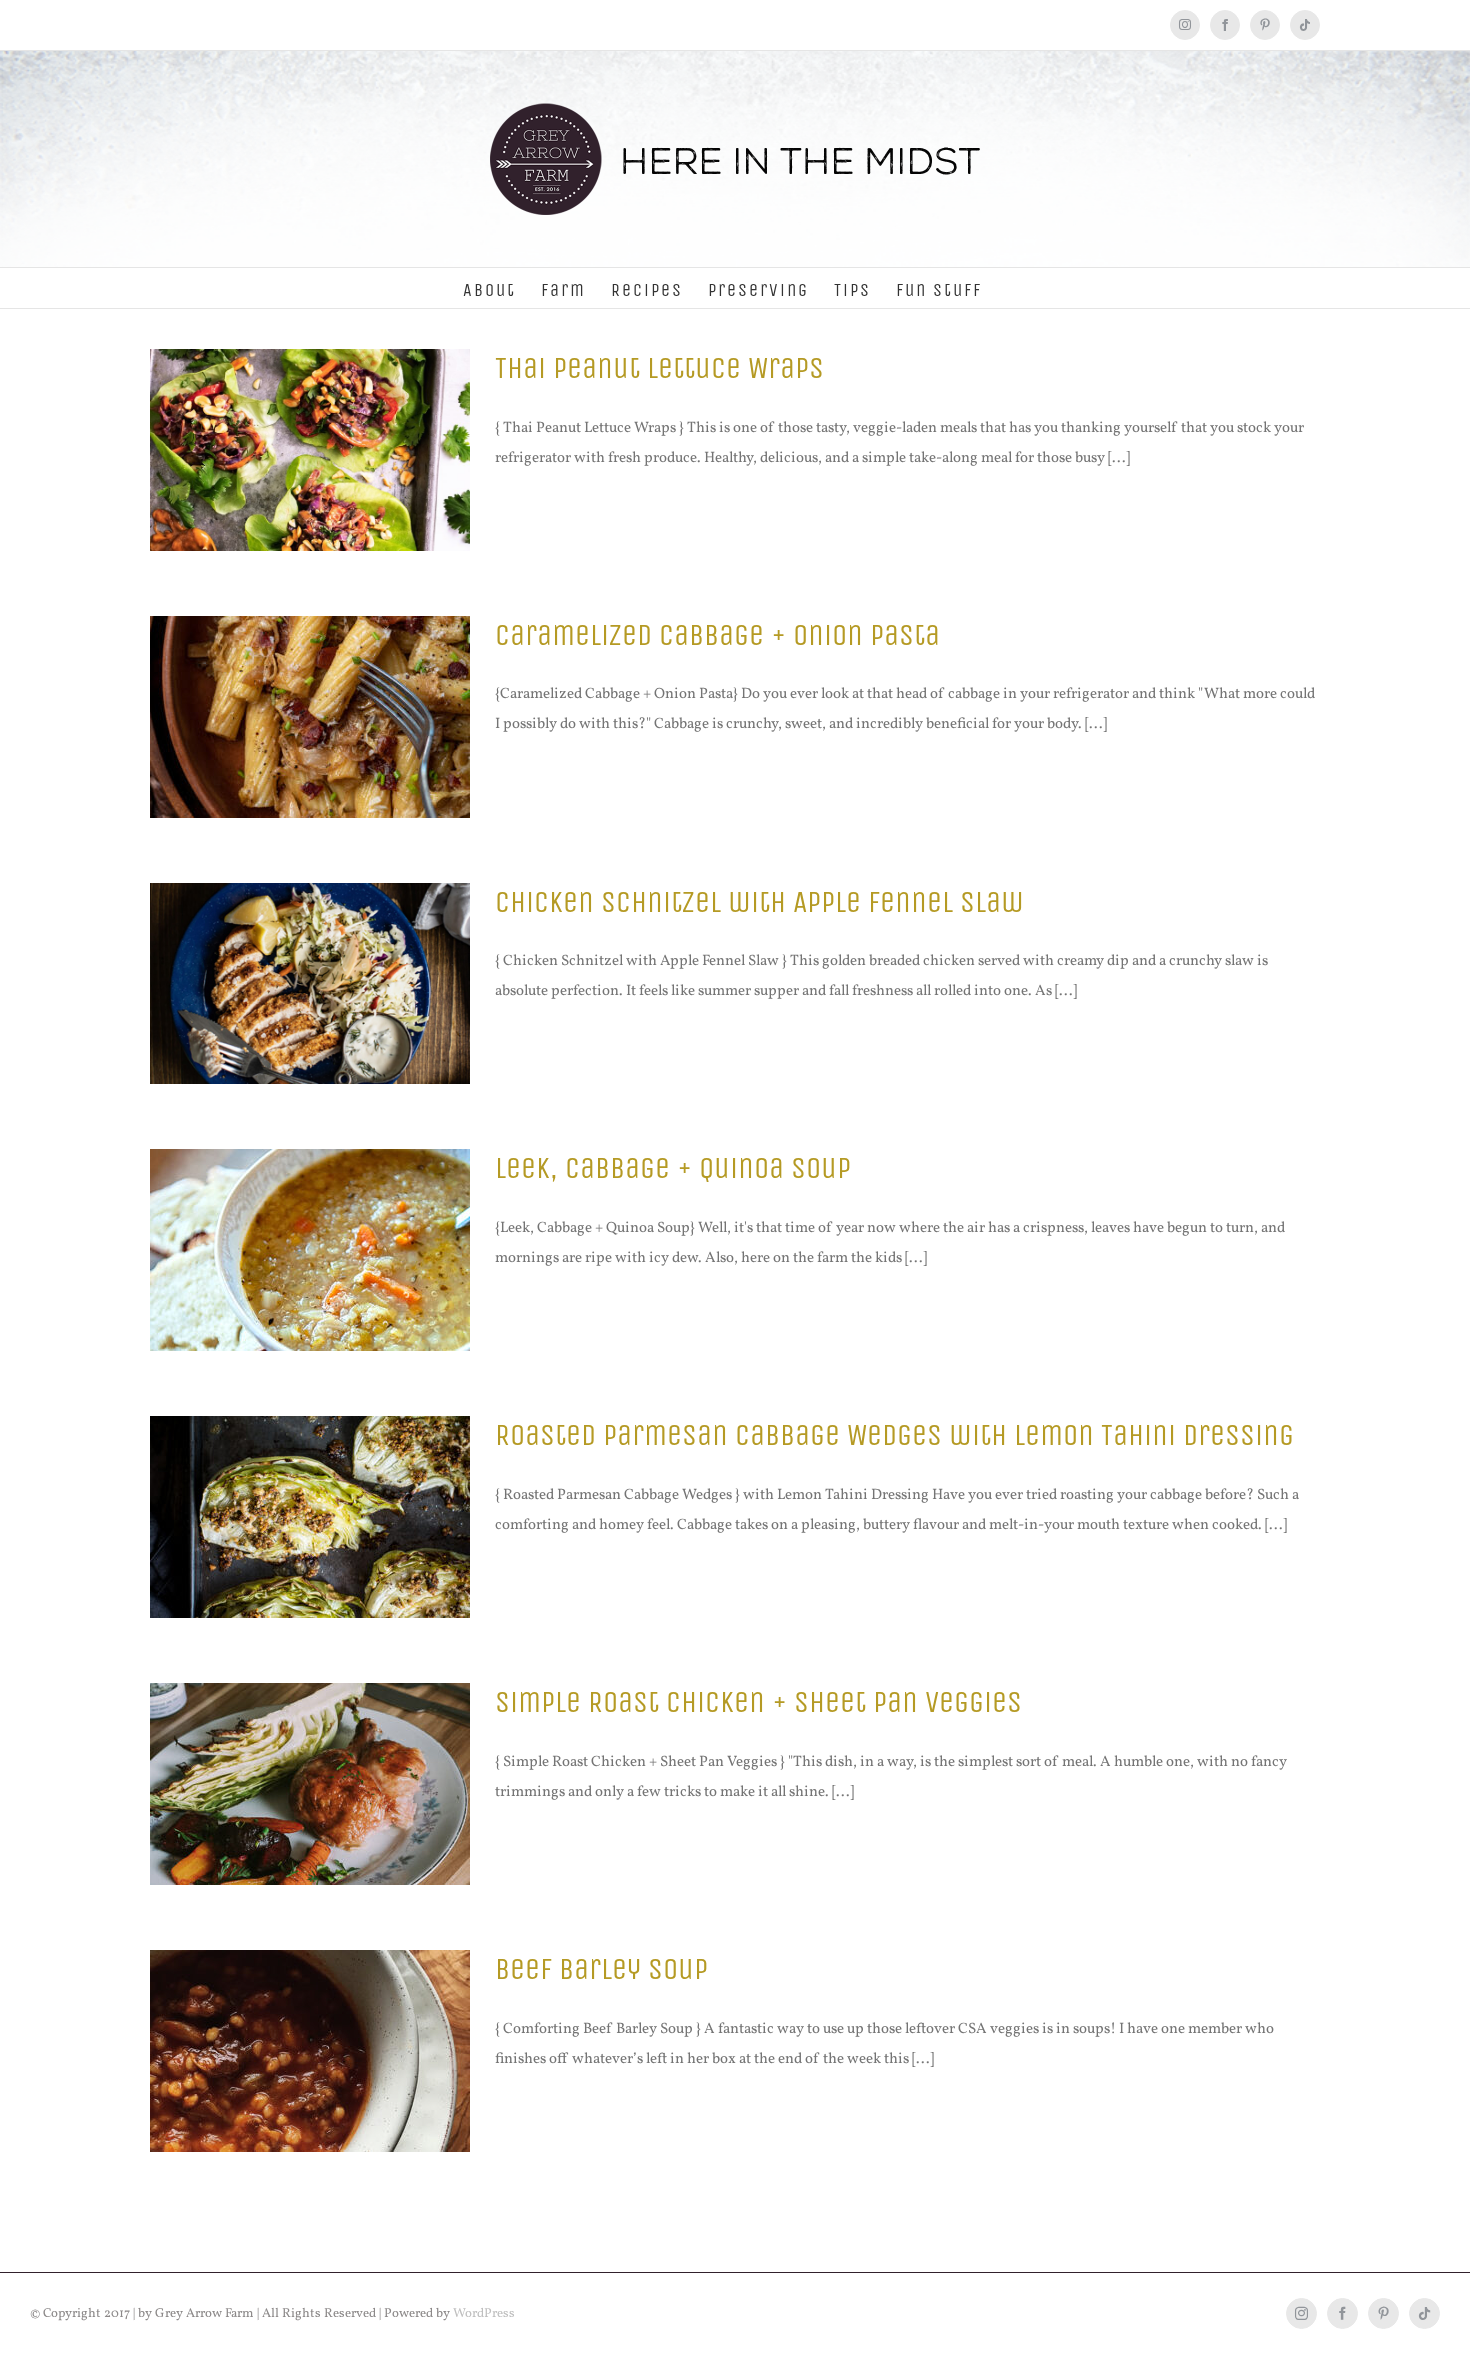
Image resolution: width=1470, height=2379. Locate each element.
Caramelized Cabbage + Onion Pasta (717, 635)
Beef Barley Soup (601, 1969)
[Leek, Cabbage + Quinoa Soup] (310, 1250)
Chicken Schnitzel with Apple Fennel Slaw (759, 902)
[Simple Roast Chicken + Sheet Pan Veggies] (310, 1784)
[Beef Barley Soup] (310, 2051)
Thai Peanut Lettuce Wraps (659, 368)
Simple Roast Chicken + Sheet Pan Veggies (758, 1702)
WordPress (484, 2314)
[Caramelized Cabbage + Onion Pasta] (310, 717)
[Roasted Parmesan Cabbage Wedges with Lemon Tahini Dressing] (310, 1517)
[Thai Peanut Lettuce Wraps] (310, 450)
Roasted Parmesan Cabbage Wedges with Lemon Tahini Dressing (894, 1435)
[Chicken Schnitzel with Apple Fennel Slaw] (310, 984)
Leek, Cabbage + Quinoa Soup (673, 1168)
